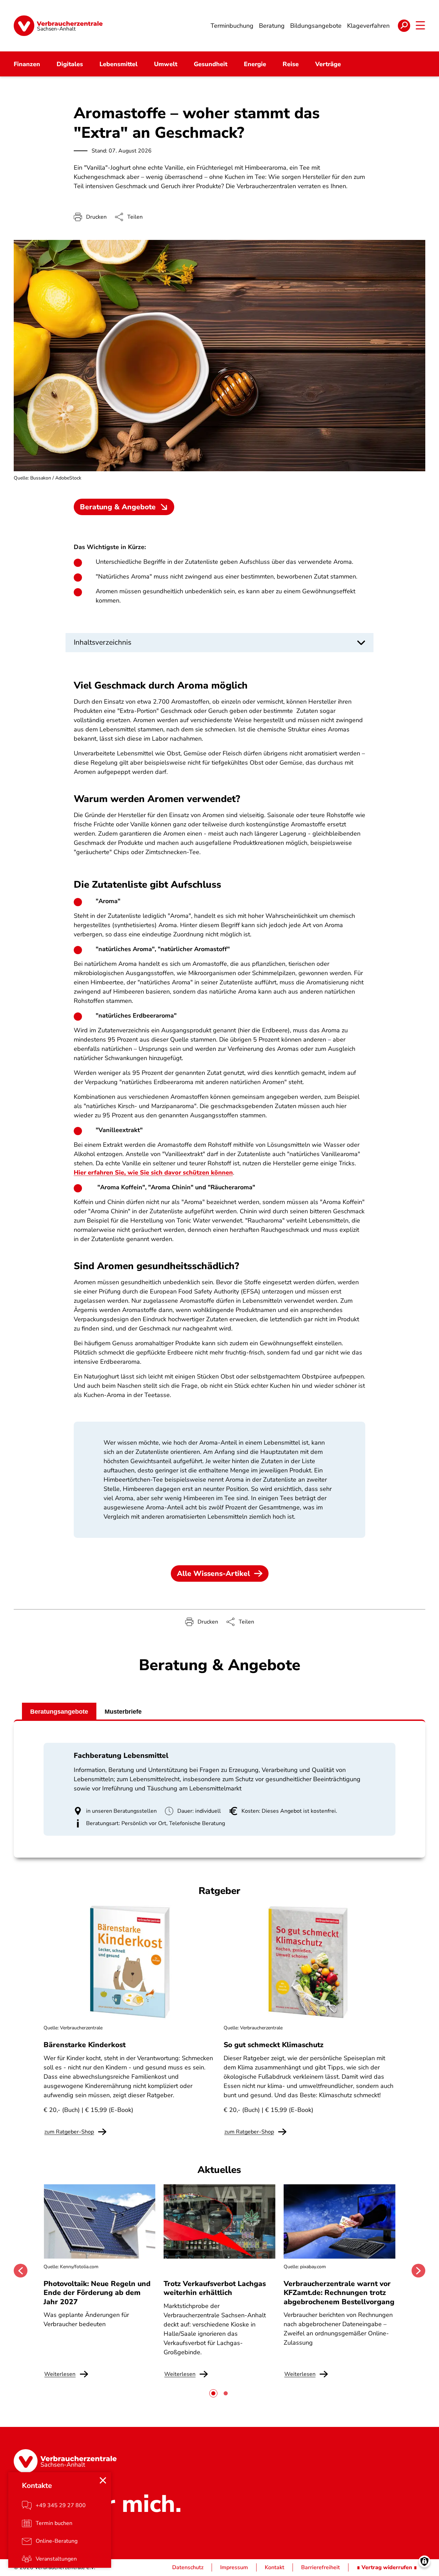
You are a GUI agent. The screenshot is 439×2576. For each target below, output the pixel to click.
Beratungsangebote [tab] (59, 1712)
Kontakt (275, 2567)
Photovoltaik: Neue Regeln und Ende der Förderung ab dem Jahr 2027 (97, 2293)
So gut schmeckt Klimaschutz (274, 2045)
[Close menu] (103, 2480)
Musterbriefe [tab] (123, 1712)
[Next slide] (418, 2271)
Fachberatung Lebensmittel (121, 1755)
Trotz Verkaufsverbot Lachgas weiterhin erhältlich (215, 2288)
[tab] (213, 2393)
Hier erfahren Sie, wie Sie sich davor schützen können (153, 1172)
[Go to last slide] (21, 2271)
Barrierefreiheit (321, 2567)
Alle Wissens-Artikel (213, 1573)
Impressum (234, 2567)
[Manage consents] (424, 2561)
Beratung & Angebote (118, 507)
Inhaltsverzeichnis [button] (103, 642)
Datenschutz (188, 2567)
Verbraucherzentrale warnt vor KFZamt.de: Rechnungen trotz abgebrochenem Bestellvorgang (339, 2293)
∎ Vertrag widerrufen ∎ (387, 2567)
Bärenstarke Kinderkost (85, 2045)
